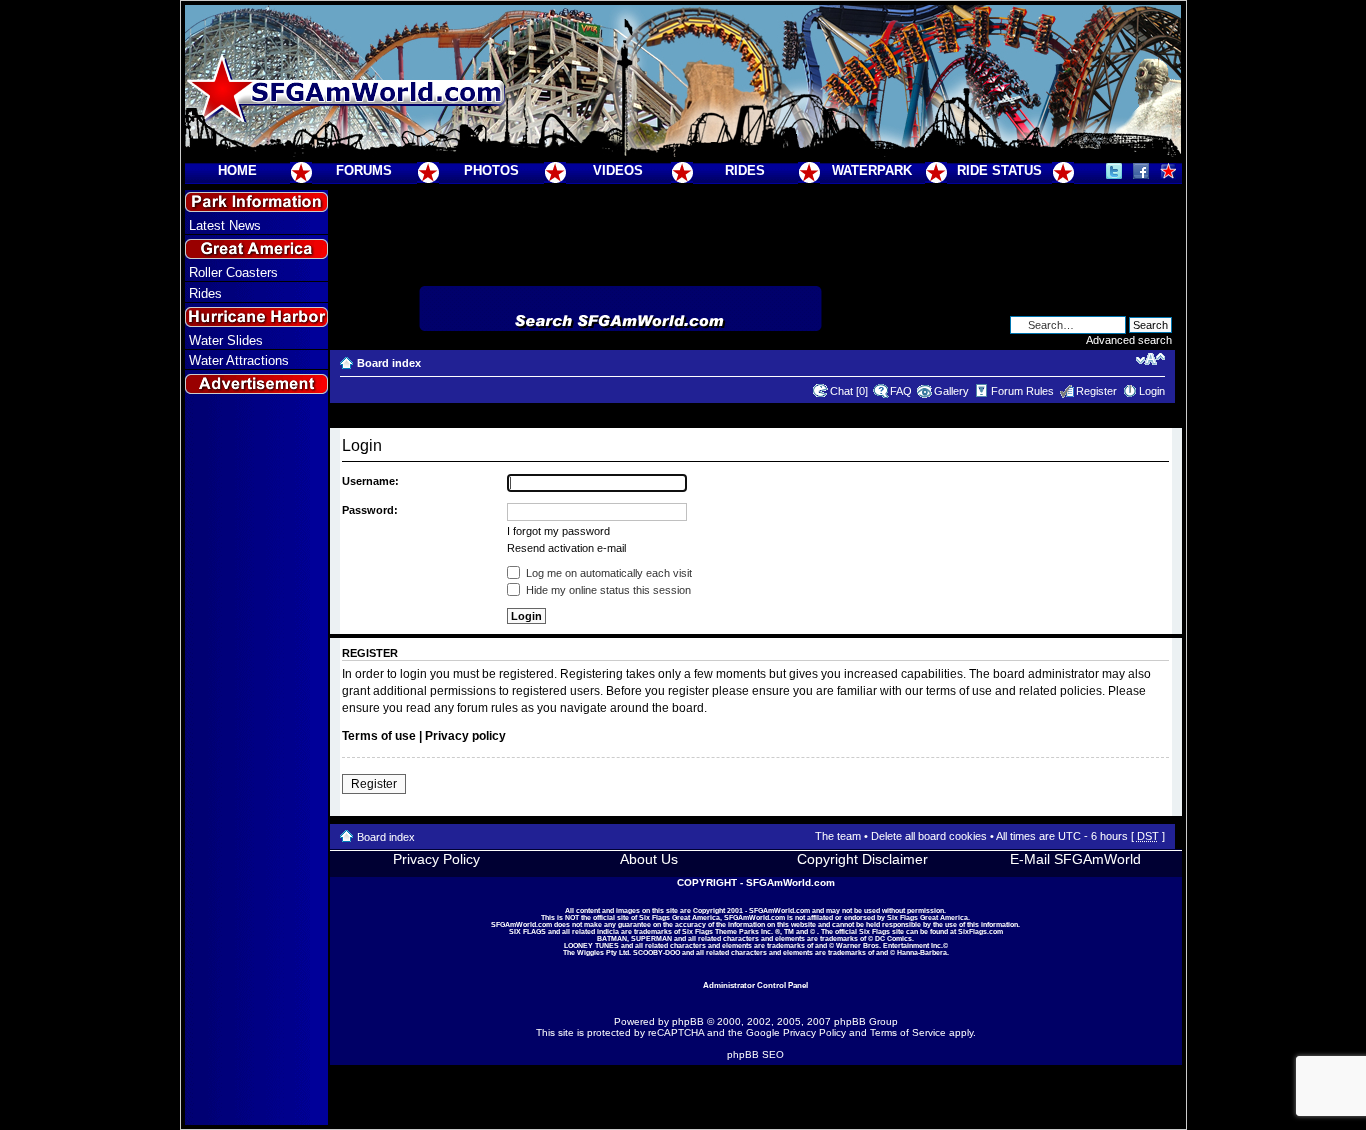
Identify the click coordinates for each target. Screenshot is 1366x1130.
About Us (649, 859)
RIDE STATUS (999, 170)
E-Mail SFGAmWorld (1075, 859)
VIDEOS (618, 170)
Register (1096, 391)
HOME (237, 170)
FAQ (901, 391)
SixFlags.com (980, 931)
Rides (205, 293)
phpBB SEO (755, 1054)
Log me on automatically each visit (607, 573)
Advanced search (1129, 340)
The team (838, 836)
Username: (370, 481)
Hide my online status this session (607, 590)
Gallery (951, 391)
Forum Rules (1022, 391)
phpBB (688, 1021)
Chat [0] (849, 391)
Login (1152, 391)
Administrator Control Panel (755, 985)
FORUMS (364, 170)
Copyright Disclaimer (862, 859)
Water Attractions (239, 360)
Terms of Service (908, 1032)
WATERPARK (872, 170)
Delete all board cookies (929, 836)
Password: (370, 510)
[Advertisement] (256, 761)
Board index (389, 363)
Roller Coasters (233, 272)
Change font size (1150, 359)
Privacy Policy (436, 859)
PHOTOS (491, 170)
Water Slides (226, 340)
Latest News (225, 225)
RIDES (745, 170)
